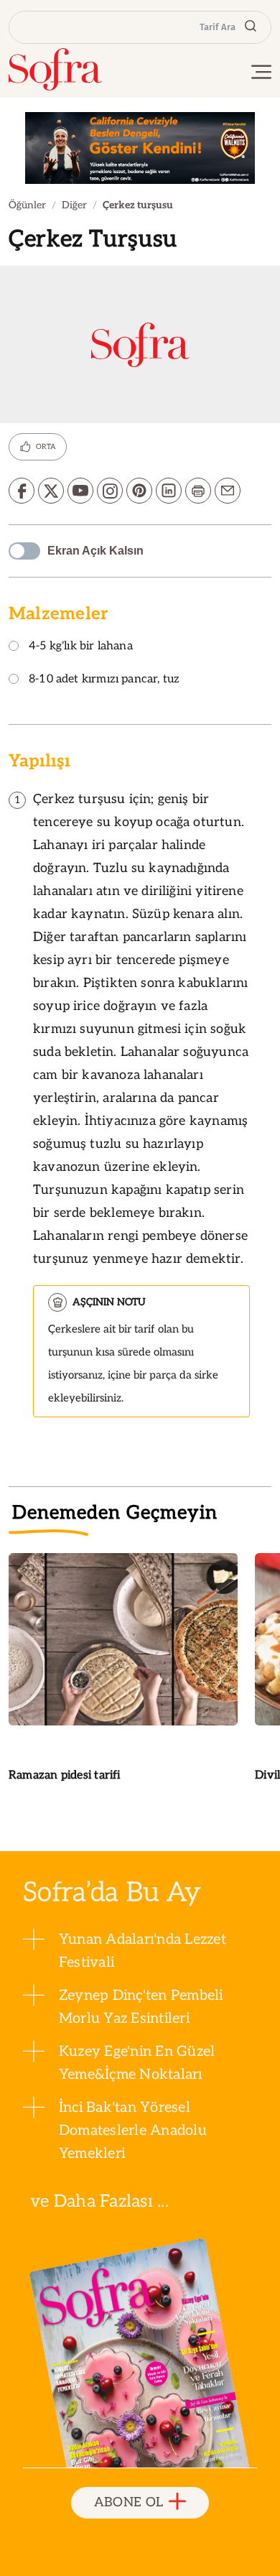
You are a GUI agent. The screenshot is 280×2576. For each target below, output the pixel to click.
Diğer (74, 205)
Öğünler (27, 205)
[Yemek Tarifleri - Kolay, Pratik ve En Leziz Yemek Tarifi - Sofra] (55, 69)
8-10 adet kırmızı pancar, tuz (104, 680)
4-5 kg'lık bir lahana (81, 647)
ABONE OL (129, 2502)
